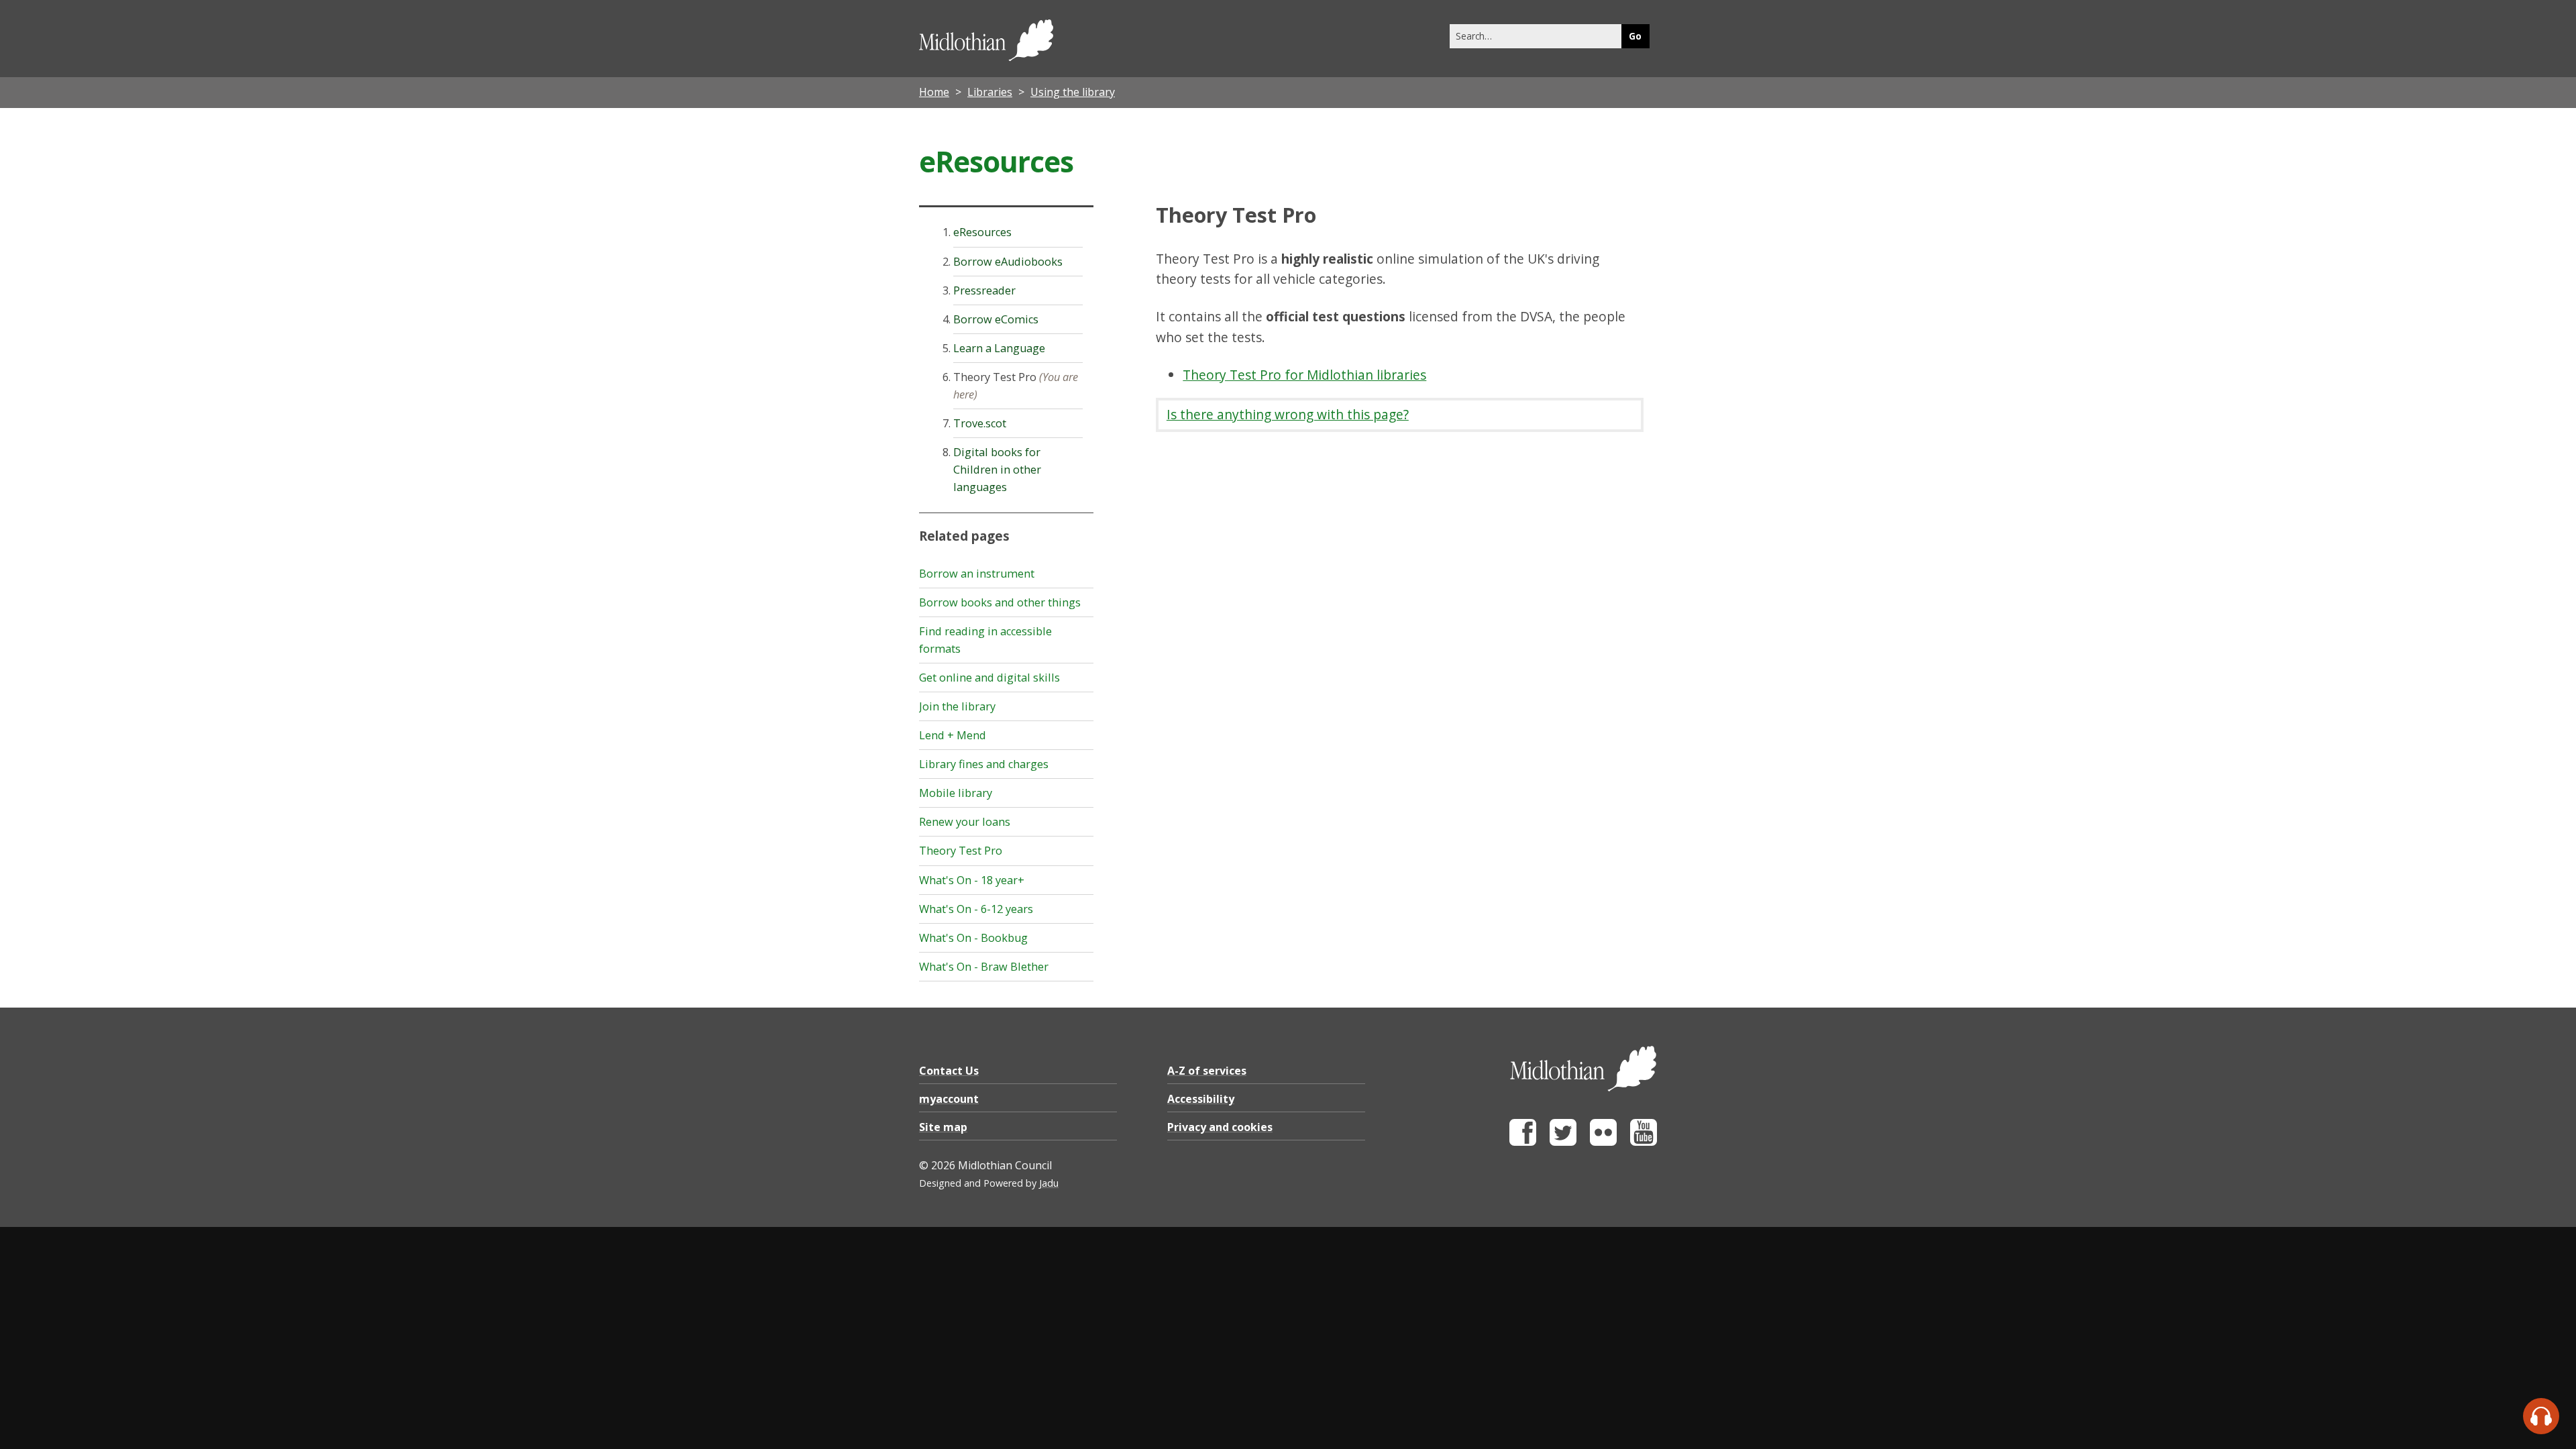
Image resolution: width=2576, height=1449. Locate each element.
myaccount (949, 1099)
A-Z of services (1207, 1071)
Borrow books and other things (1000, 602)
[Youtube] (1644, 1142)
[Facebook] (1523, 1142)
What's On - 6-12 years (976, 909)
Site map (943, 1127)
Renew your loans (965, 822)
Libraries (990, 92)
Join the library (957, 706)
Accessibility (1201, 1099)
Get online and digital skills (989, 678)
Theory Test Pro (961, 851)
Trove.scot (980, 423)
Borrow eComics (996, 319)
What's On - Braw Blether (984, 967)
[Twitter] (1563, 1142)
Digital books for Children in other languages (997, 470)
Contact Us (949, 1071)
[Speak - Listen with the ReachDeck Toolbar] (2541, 1416)
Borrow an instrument (977, 574)
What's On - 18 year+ (972, 880)
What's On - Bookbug (973, 938)
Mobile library (956, 793)
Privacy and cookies (1220, 1127)
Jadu (1049, 1183)
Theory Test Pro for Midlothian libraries (1304, 375)
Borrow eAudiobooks (1008, 262)
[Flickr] (1603, 1142)
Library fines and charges (984, 764)
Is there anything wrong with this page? (1288, 414)
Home (934, 92)
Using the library (1073, 92)
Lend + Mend (953, 735)
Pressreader (984, 290)
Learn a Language (999, 348)
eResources (982, 232)
